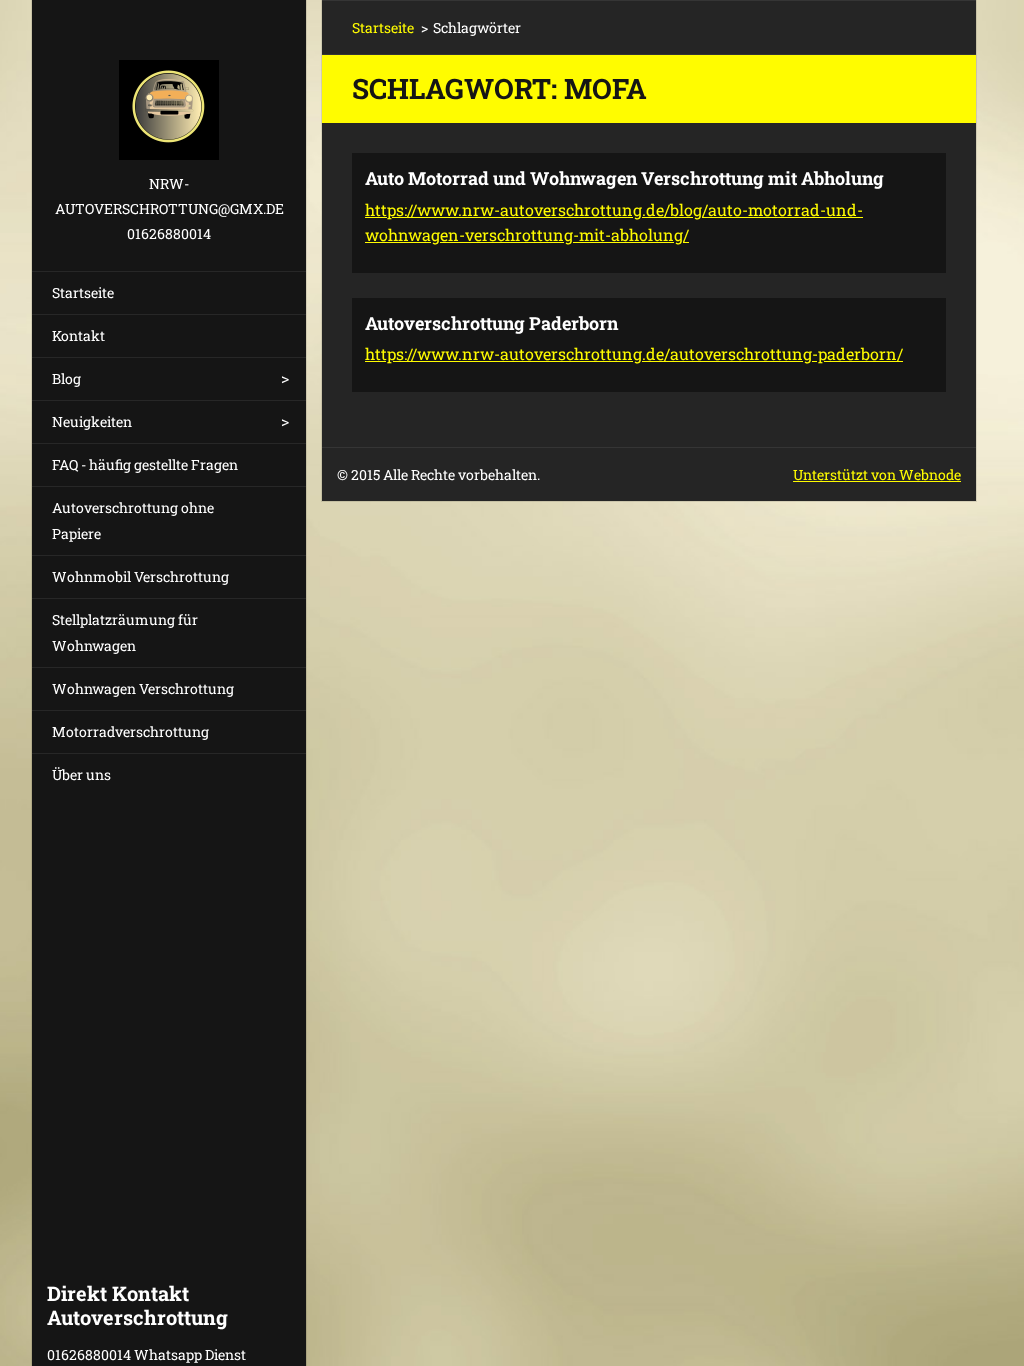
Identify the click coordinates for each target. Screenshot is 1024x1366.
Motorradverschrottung (130, 731)
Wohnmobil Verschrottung (140, 576)
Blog (66, 378)
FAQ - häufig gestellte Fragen (145, 464)
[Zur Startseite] (169, 85)
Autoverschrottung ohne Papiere (133, 520)
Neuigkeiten (92, 421)
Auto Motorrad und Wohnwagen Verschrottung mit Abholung (624, 178)
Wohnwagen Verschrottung (143, 688)
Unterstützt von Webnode (877, 474)
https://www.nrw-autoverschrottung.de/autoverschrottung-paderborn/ (634, 353)
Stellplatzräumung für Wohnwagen (125, 632)
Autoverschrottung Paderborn (491, 323)
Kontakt (78, 335)
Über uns (81, 774)
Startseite (83, 292)
